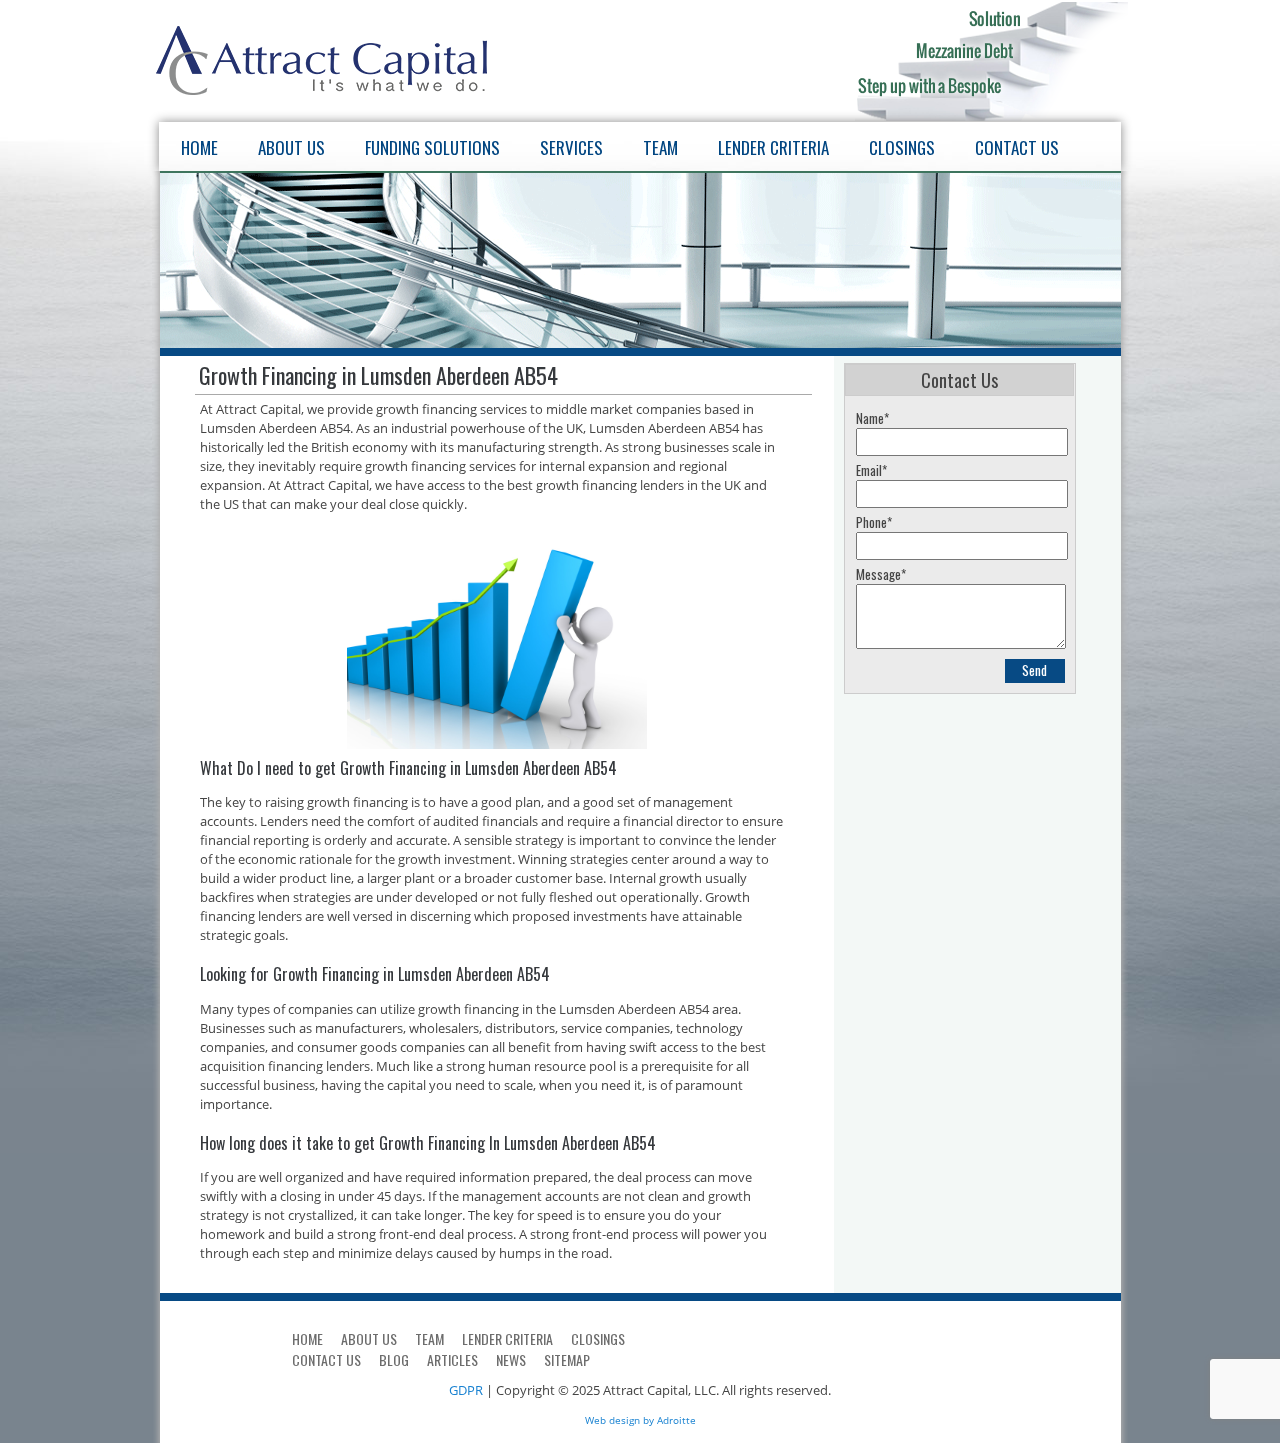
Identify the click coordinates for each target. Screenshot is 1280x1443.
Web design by (619, 1420)
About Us (291, 147)
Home (199, 147)
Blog (394, 1359)
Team (660, 147)
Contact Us (1017, 147)
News (511, 1359)
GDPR (466, 1390)
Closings (902, 147)
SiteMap (567, 1359)
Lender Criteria (773, 147)
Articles (452, 1359)
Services (571, 147)
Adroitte (676, 1420)
